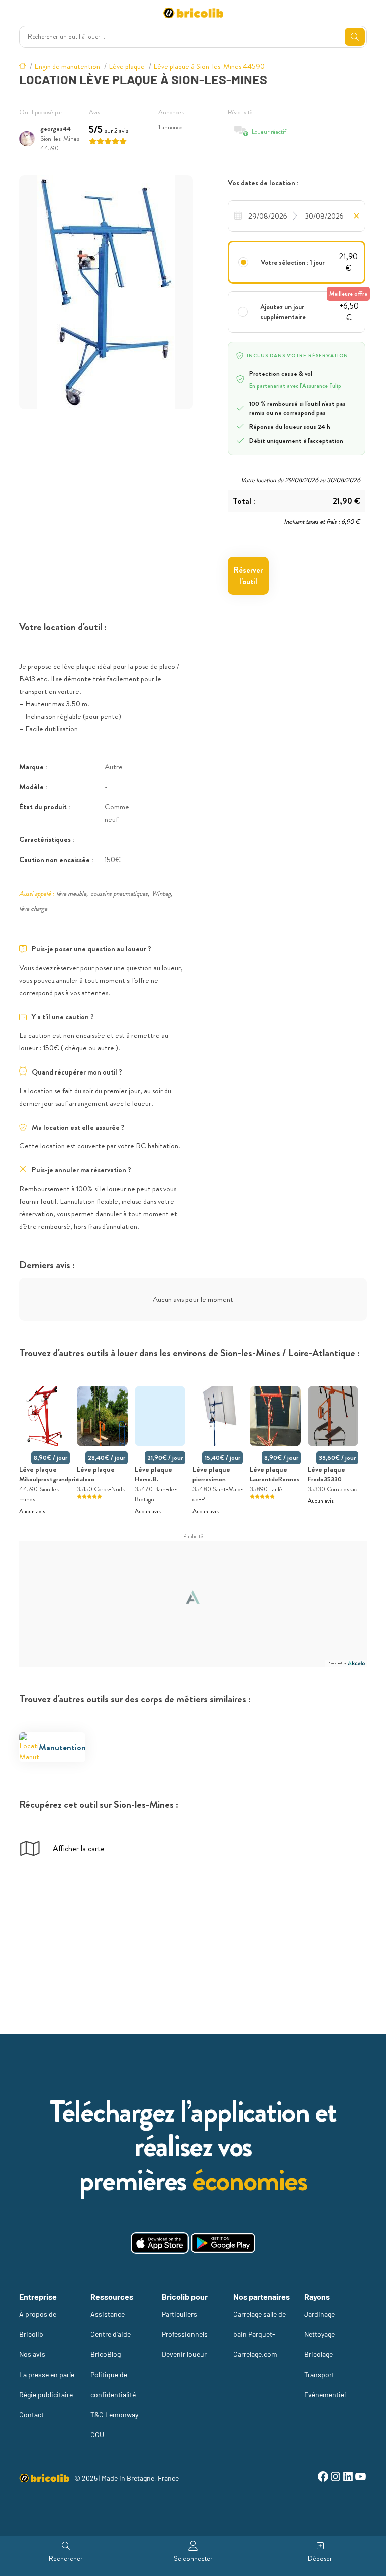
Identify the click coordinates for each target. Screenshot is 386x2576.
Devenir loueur (184, 2354)
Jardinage (319, 2314)
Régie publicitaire (46, 2394)
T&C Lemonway (114, 2414)
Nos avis (32, 2354)
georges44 (56, 128)
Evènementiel (325, 2394)
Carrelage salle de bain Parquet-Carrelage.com (260, 2334)
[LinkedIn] (348, 2478)
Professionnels (185, 2334)
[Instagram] (335, 2478)
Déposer (320, 2558)
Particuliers (179, 2314)
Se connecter (193, 2558)
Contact (31, 2414)
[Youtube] (361, 2478)
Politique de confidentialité (113, 2384)
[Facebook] (323, 2478)
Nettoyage (319, 2334)
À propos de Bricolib (38, 2324)
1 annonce (171, 127)
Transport (319, 2374)
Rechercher (66, 2558)
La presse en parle (47, 2374)
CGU (97, 2435)
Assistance (108, 2314)
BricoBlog (106, 2354)
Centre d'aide (111, 2334)
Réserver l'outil (248, 576)
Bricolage (318, 2354)
